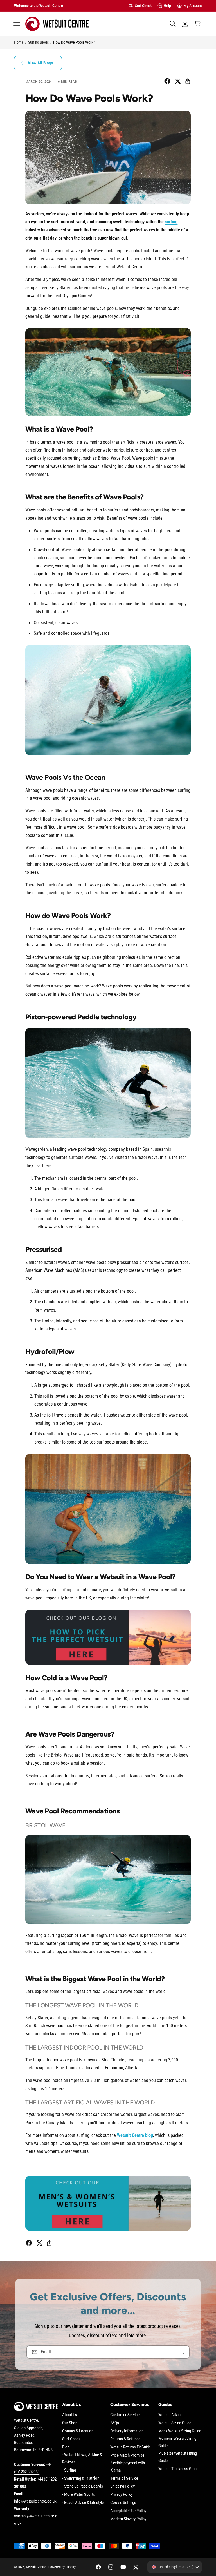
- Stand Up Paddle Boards (83, 2486)
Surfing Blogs (38, 42)
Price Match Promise (127, 2455)
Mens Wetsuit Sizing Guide (180, 2431)
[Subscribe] (183, 2352)
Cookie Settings (123, 2503)
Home (19, 42)
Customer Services (126, 2415)
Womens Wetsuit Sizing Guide (177, 2442)
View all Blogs (40, 63)
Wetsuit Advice (170, 2415)
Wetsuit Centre (36, 2567)
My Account (193, 6)
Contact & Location (78, 2431)
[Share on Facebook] (167, 81)
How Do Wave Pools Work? (74, 42)
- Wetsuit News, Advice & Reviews (82, 2458)
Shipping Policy (122, 2486)
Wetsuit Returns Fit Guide (130, 2447)
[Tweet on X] (178, 81)
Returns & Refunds (125, 2439)
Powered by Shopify (62, 2567)
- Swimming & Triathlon (81, 2478)
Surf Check (143, 6)
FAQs (115, 2423)
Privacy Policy (121, 2495)
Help (167, 6)
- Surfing (69, 2470)
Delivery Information (127, 2431)
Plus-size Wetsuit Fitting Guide (178, 2457)
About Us (70, 2415)
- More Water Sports (79, 2495)
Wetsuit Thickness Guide (178, 2469)
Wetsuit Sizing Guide (175, 2423)
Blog (66, 2447)
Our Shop (70, 2423)
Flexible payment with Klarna (128, 2467)
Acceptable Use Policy (128, 2511)
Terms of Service (124, 2478)
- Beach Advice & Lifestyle (83, 2503)
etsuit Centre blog (137, 2135)
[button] (17, 24)
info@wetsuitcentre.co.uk (35, 2501)
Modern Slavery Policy (128, 2519)
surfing (171, 222)
